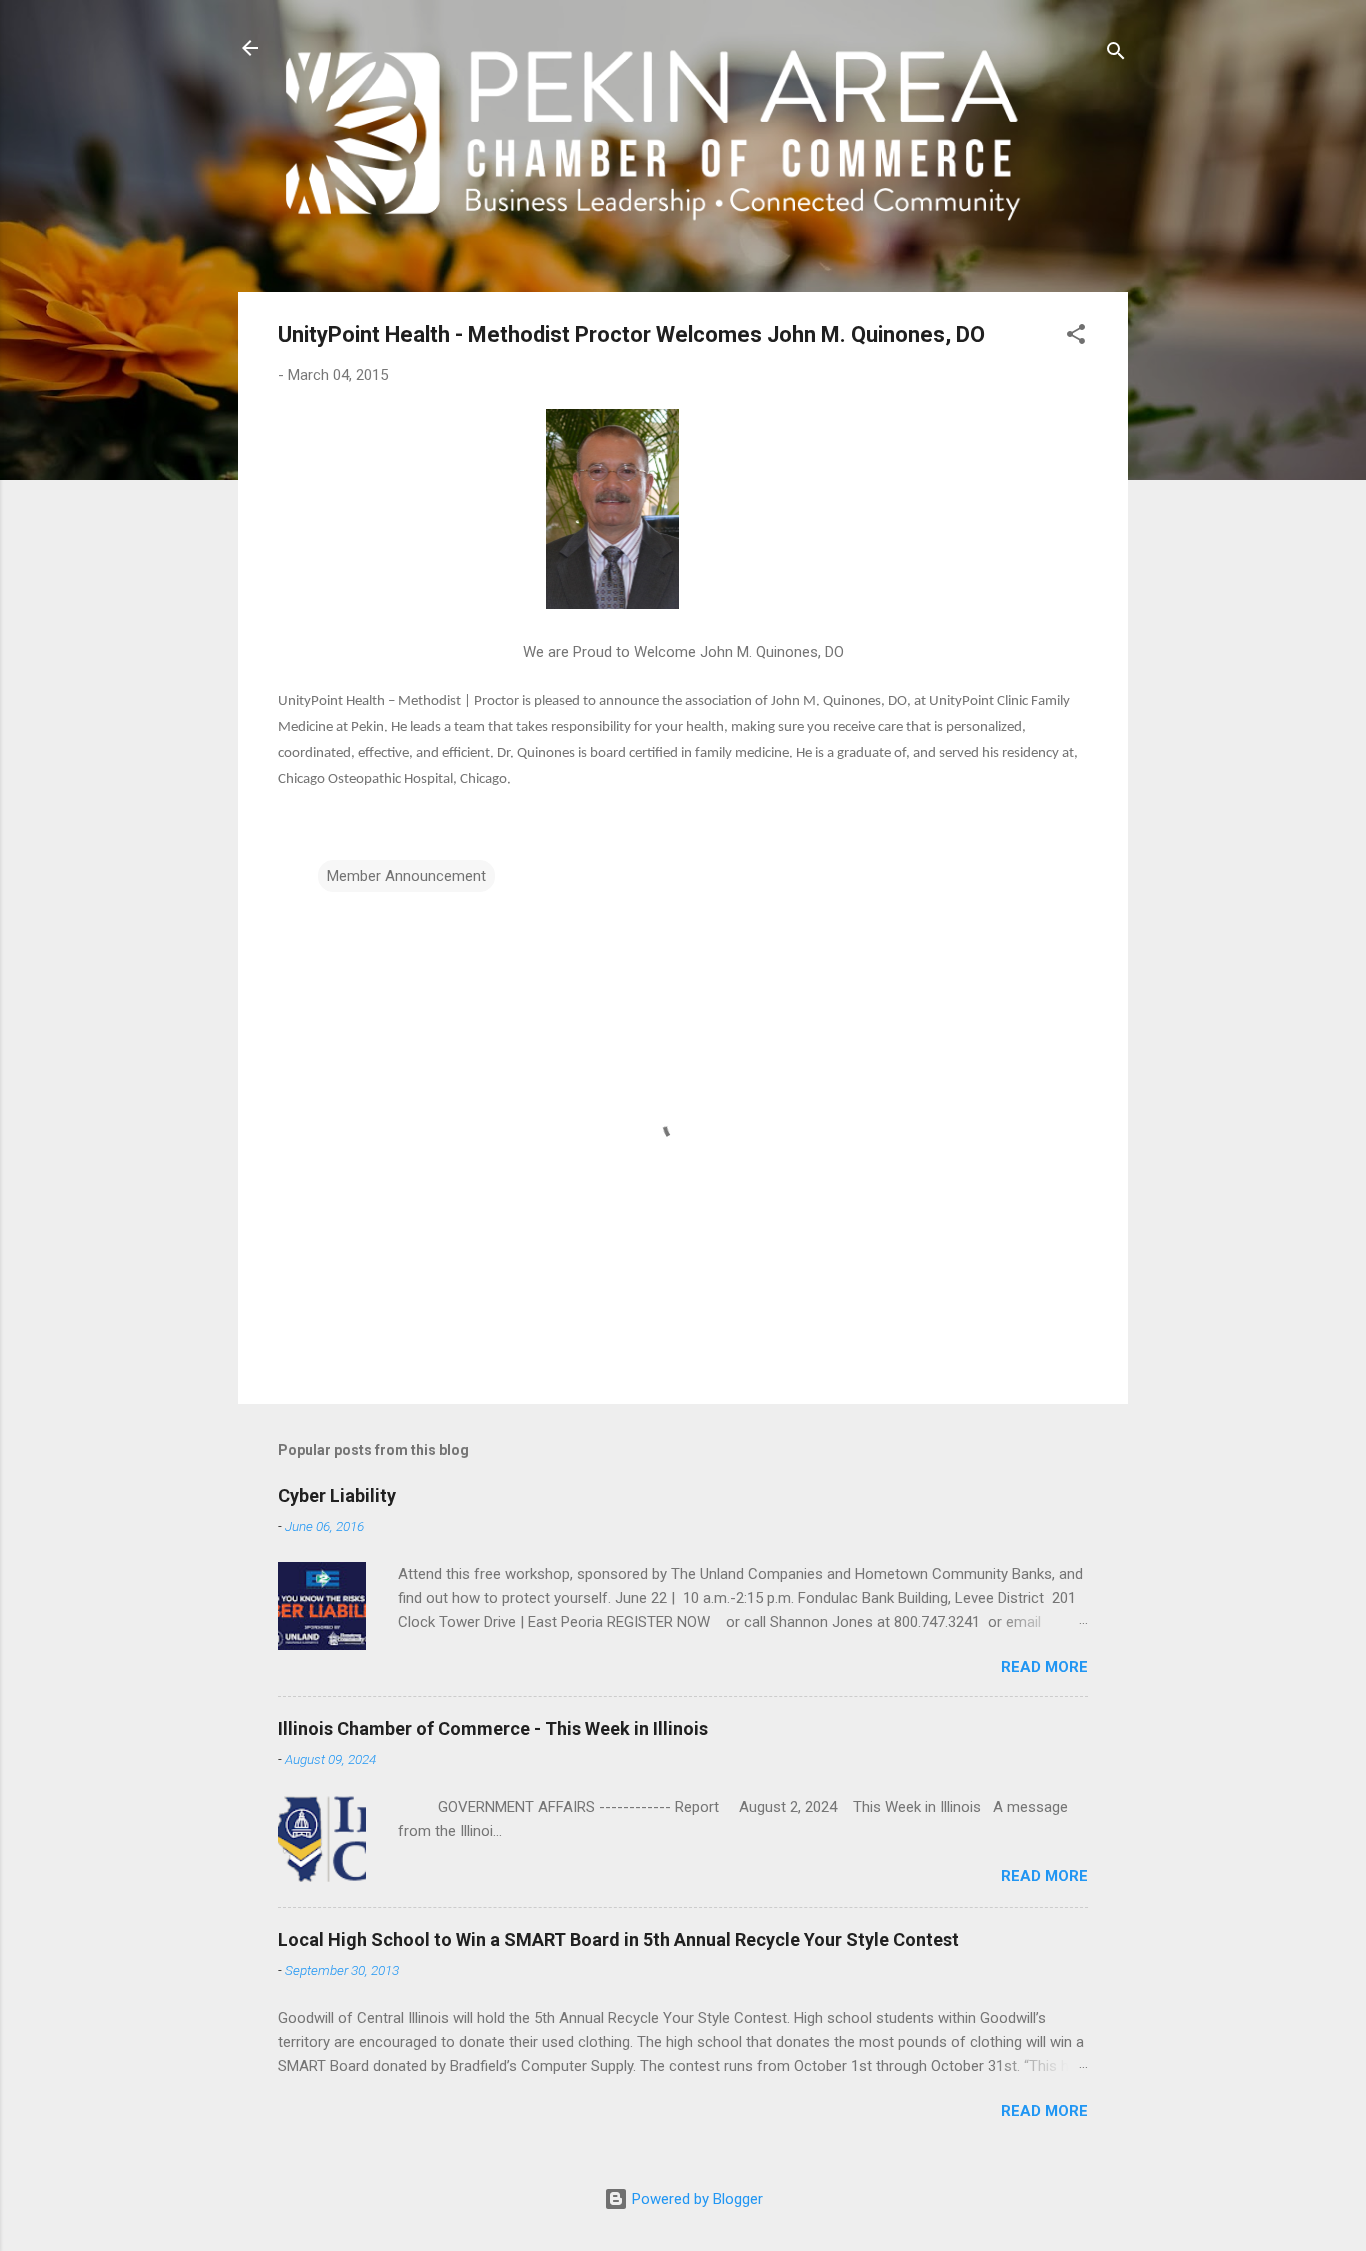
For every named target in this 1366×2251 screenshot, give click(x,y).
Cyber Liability (337, 1495)
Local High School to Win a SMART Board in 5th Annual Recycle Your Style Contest (618, 1939)
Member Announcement (406, 876)
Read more (1044, 1667)
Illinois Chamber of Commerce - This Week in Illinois (493, 1728)
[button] (1076, 337)
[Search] (1116, 54)
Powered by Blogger (695, 2199)
